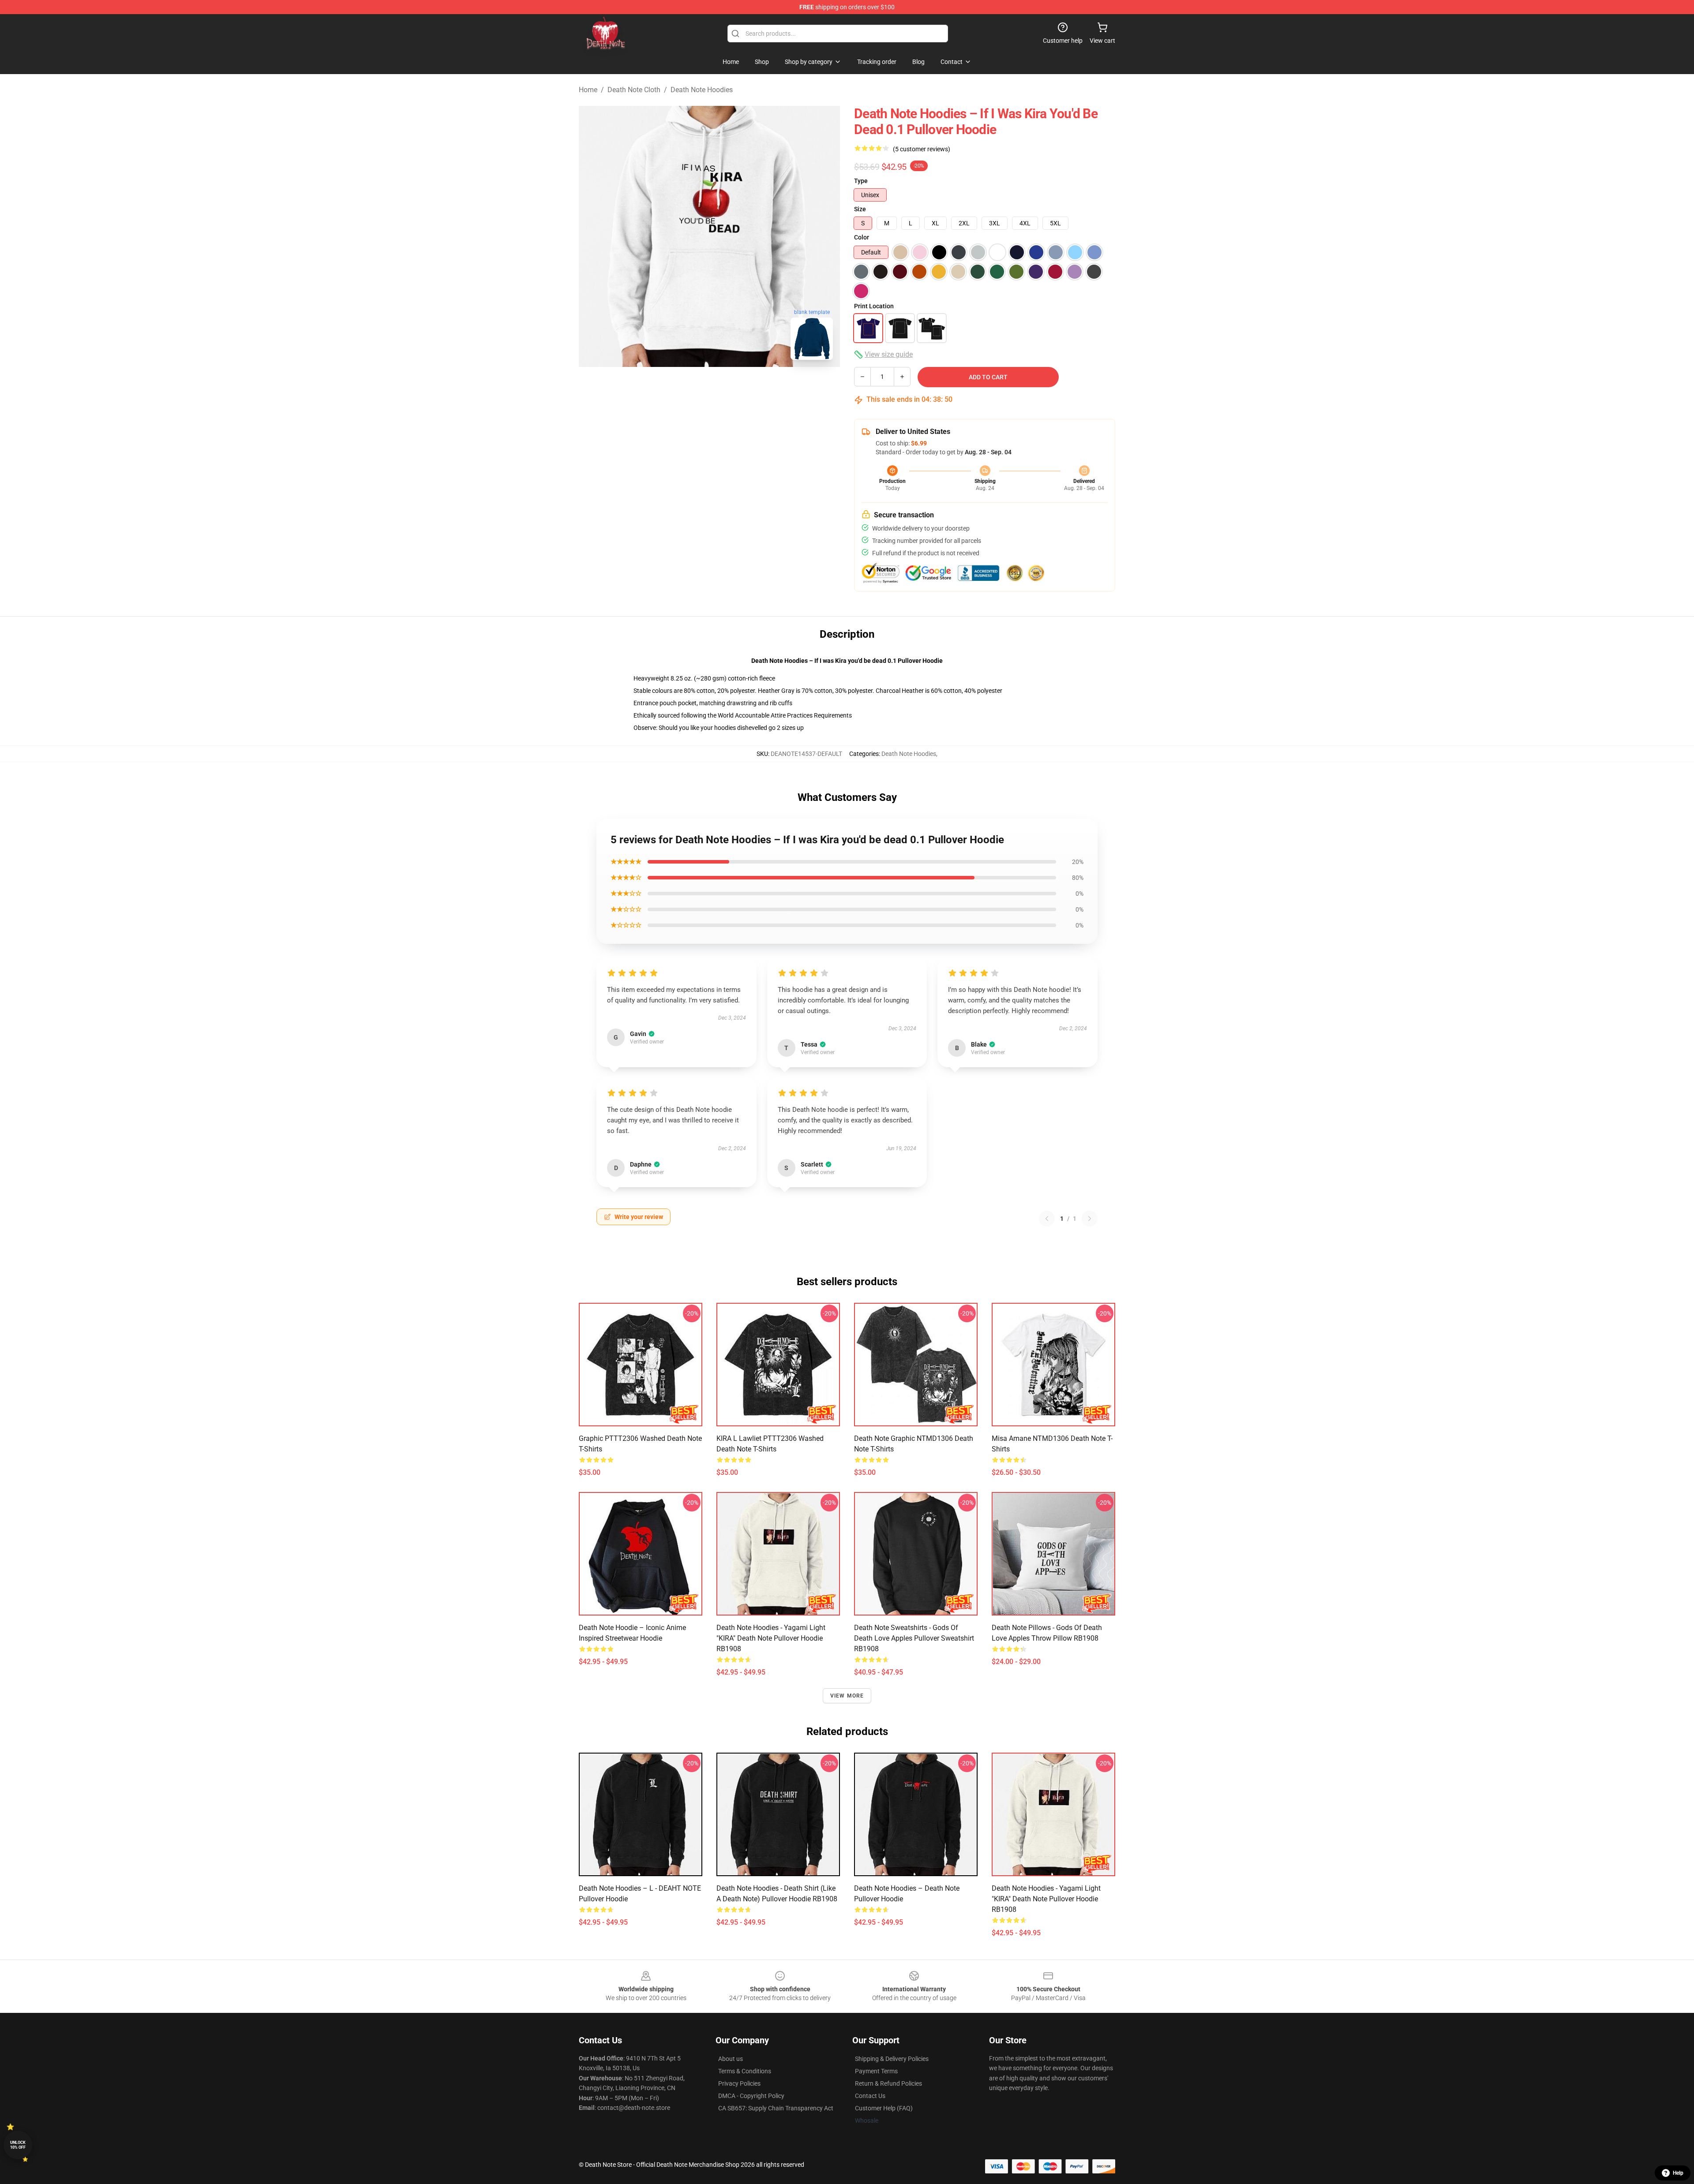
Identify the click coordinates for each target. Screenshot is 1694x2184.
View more (847, 1696)
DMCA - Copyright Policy (751, 2096)
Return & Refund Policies (888, 2083)
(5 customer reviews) (922, 149)
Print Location (874, 306)
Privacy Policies (739, 2083)
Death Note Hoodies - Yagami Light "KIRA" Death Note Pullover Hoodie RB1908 (771, 1638)
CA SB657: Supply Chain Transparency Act (776, 2108)
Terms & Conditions (745, 2071)
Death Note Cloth (634, 90)
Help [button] (1678, 2173)
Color (862, 237)
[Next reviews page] (1090, 1219)
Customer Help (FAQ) (884, 2108)
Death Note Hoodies (702, 90)
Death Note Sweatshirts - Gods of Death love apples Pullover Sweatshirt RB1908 (914, 1638)
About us (731, 2059)
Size (860, 209)
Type (861, 181)
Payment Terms (876, 2071)
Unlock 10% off (18, 2145)
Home (588, 90)
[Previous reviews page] (1047, 1219)
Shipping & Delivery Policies (892, 2059)
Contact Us (870, 2096)
